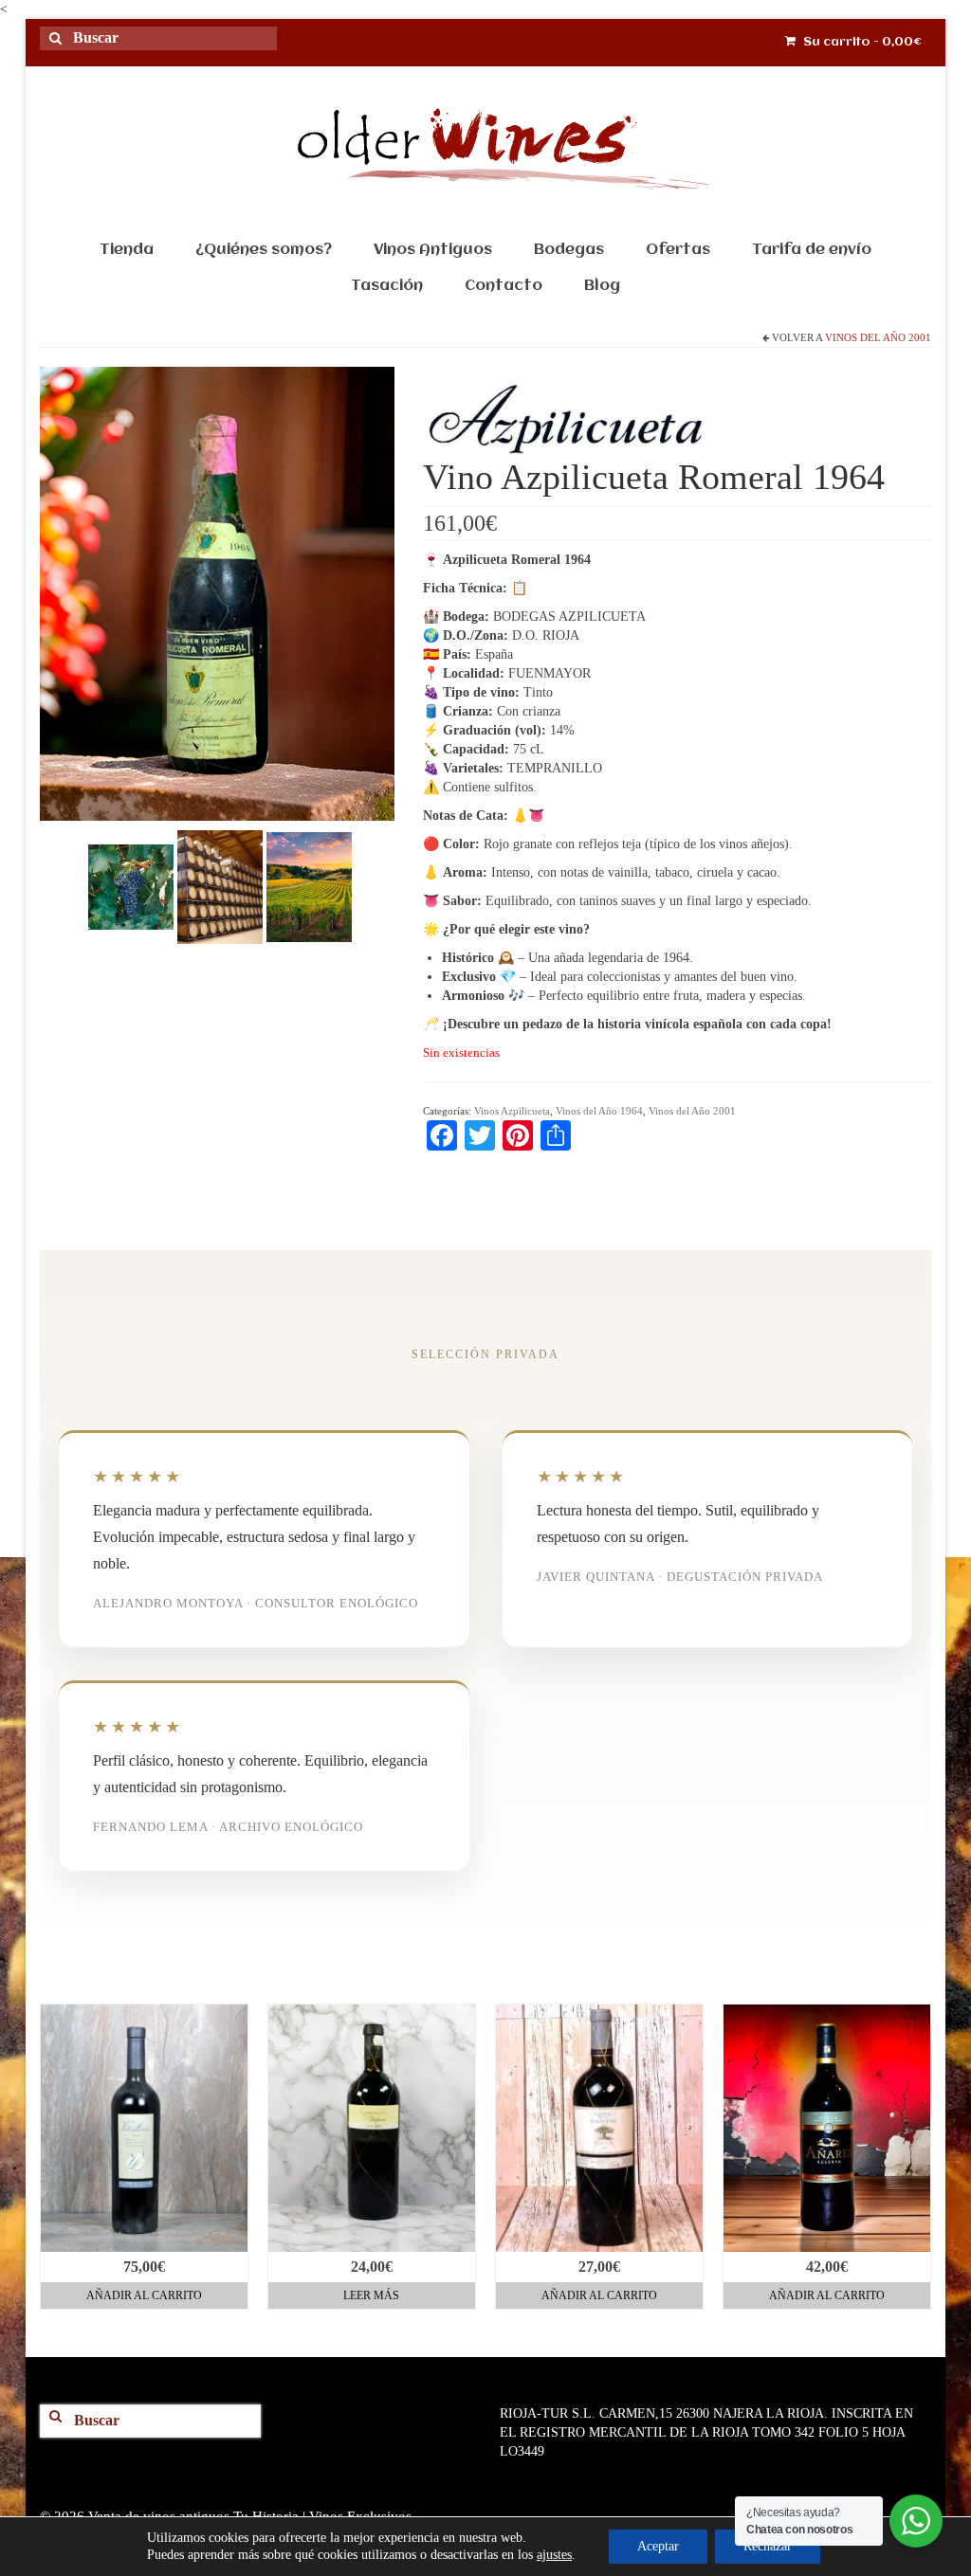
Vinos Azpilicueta (512, 1111)
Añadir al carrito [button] (144, 2295)
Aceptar (658, 2546)
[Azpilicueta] (565, 419)
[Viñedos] (309, 886)
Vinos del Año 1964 (599, 1111)
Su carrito (861, 42)
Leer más (371, 2295)
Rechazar (768, 2546)
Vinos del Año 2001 (878, 337)
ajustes (554, 2555)
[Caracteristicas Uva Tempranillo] (131, 886)
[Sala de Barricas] (220, 886)
